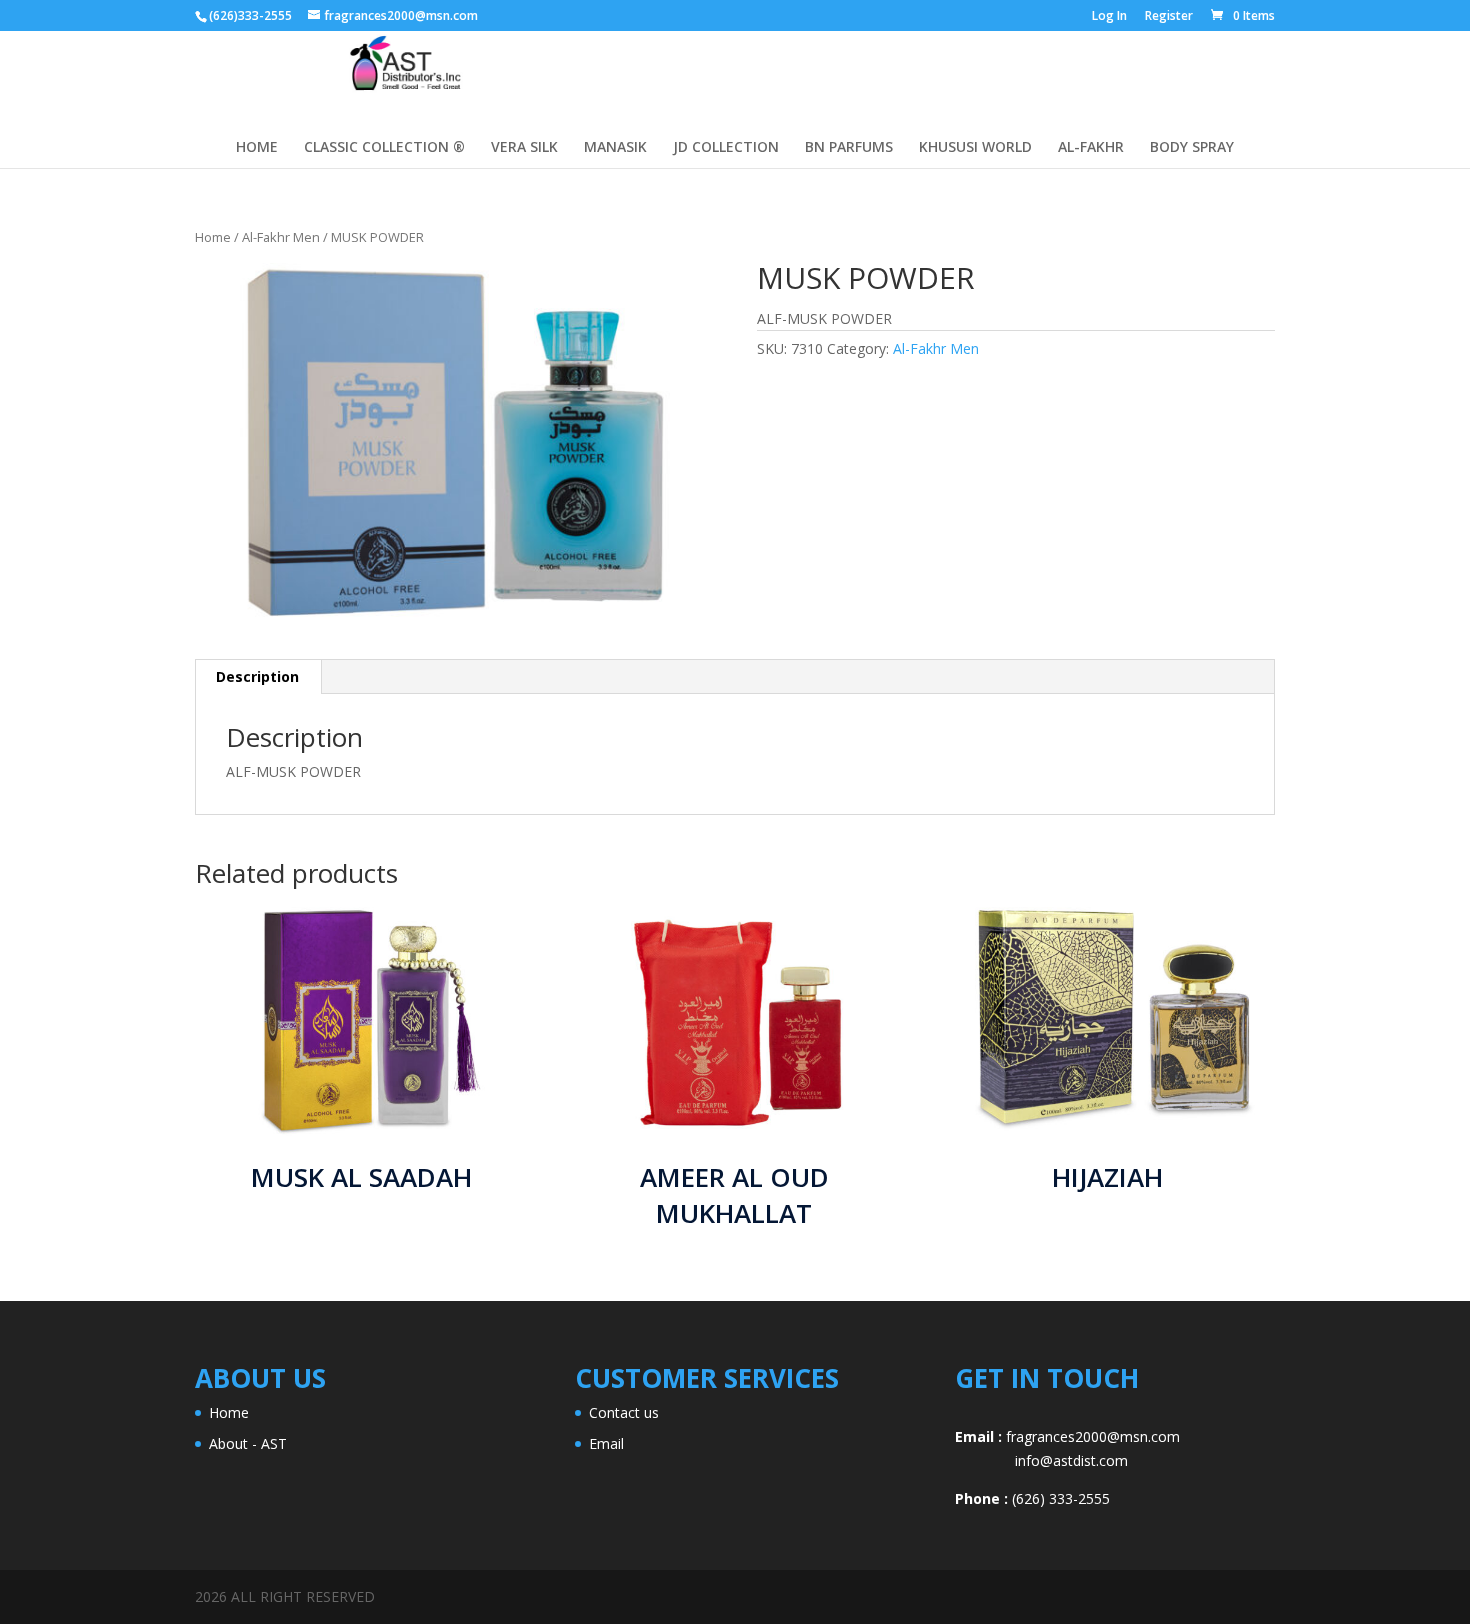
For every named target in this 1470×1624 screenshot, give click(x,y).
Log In (1109, 17)
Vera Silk (524, 148)
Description (257, 676)
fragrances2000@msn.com (1093, 1436)
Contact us (624, 1412)
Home (213, 237)
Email (606, 1443)
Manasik (615, 148)
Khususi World (975, 148)
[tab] (258, 677)
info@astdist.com (1041, 1460)
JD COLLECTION (726, 148)
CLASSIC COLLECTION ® (384, 148)
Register (1169, 17)
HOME (257, 148)
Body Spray (1192, 148)
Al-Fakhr (1091, 148)
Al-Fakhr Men (281, 237)
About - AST (248, 1443)
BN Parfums (849, 148)
